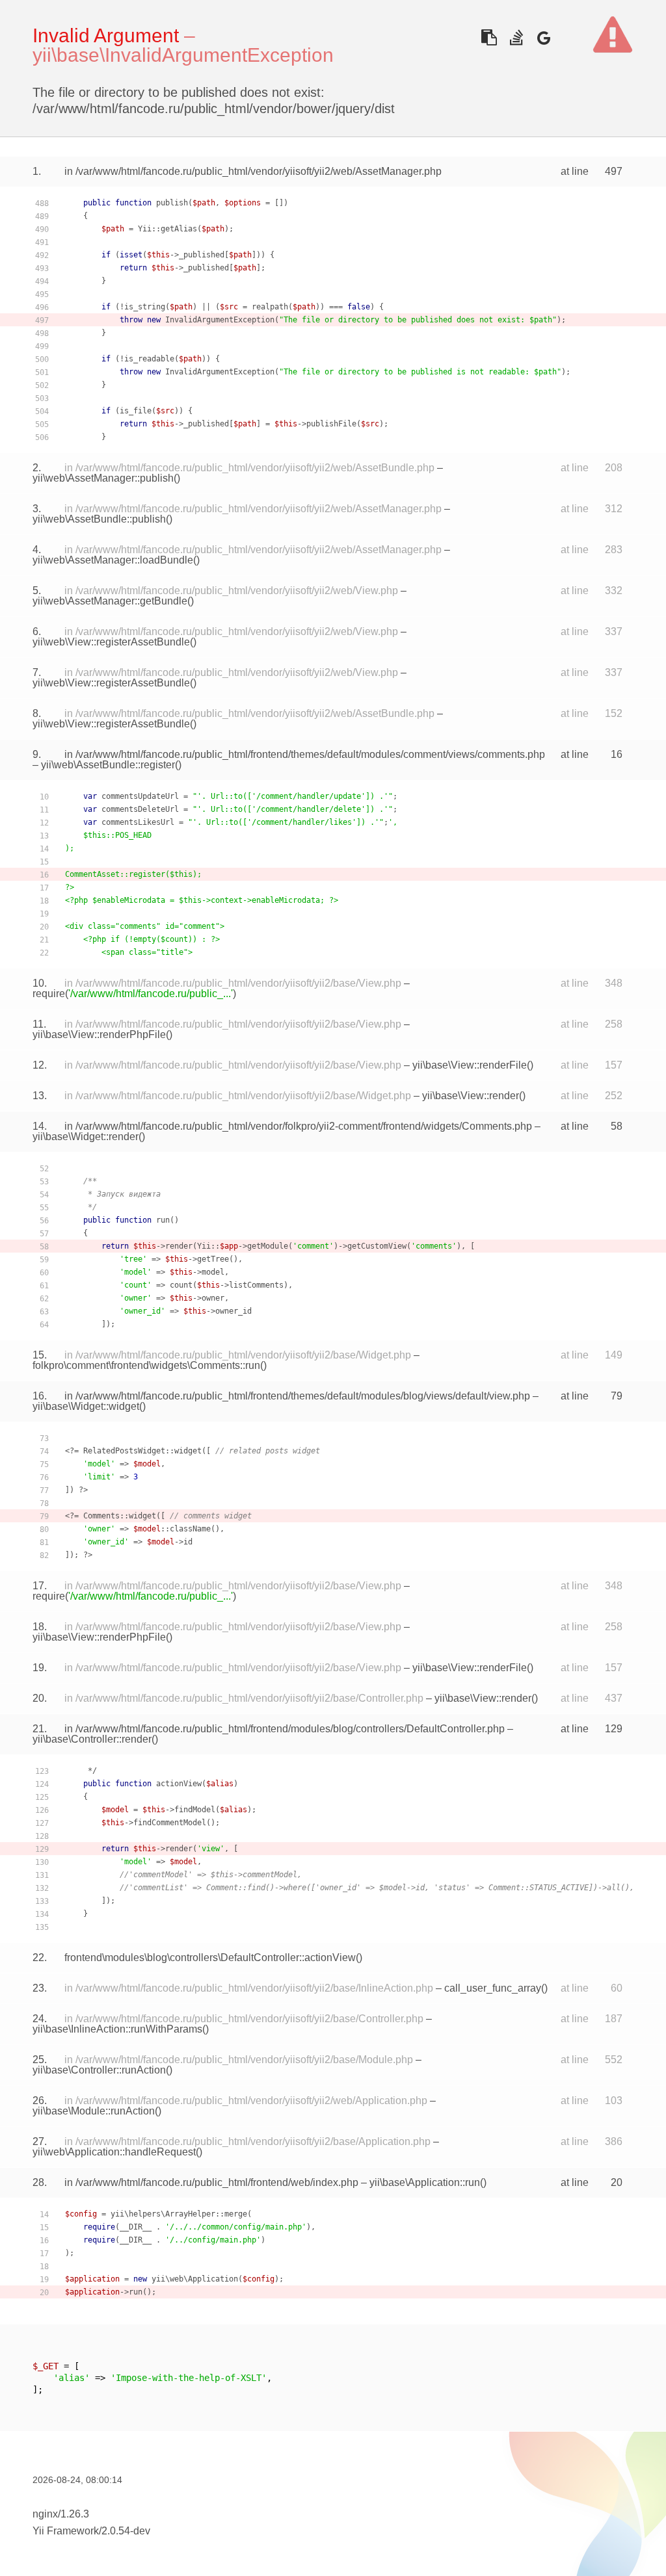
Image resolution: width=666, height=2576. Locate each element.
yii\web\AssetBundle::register (108, 765)
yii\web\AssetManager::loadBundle (113, 560)
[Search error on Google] (543, 37)
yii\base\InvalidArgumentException (183, 55)
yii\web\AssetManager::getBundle (110, 601)
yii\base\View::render (471, 1096)
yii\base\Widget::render (86, 1137)
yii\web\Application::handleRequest (114, 2152)
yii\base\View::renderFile (470, 1065)
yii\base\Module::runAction (94, 2111)
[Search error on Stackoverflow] (516, 37)
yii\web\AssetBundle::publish (99, 519)
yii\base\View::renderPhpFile (99, 1034)
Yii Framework (66, 2531)
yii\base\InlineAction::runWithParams (117, 2029)
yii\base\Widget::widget (86, 1406)
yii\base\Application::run (425, 2182)
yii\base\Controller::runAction (99, 2070)
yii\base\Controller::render (92, 1739)
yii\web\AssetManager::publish (103, 478)
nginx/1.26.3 (61, 2514)
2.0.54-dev (126, 2531)
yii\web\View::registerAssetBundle (111, 642)
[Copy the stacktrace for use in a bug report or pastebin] (489, 37)
